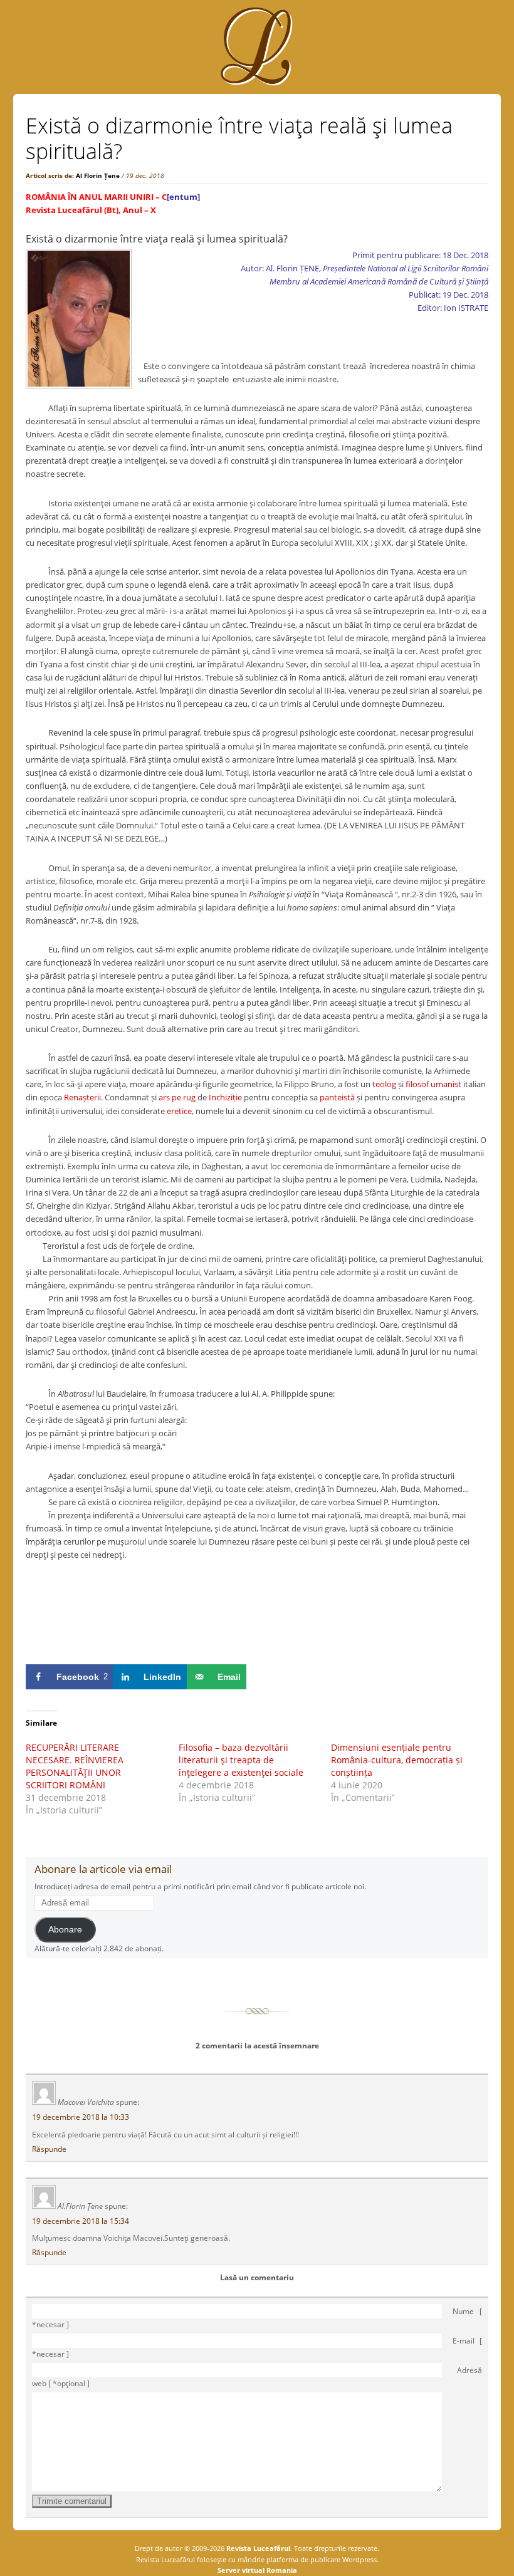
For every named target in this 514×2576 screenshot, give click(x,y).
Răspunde (49, 2149)
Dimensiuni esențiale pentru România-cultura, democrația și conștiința (397, 1760)
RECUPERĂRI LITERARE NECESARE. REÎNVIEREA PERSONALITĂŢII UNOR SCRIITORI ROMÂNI (75, 1766)
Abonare (65, 1930)
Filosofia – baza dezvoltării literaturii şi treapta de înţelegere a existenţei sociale (241, 1760)
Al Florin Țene (98, 175)
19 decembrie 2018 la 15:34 (81, 2221)
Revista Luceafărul (257, 2548)
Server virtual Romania (257, 2570)
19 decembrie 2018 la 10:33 (81, 2117)
